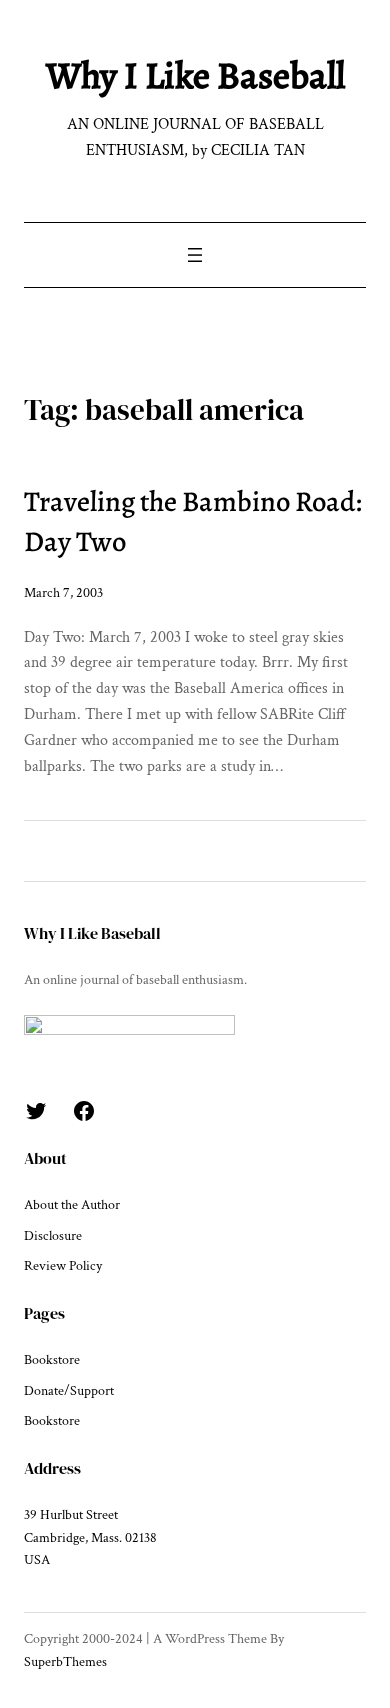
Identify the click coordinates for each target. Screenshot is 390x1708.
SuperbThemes (65, 1662)
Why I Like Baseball (195, 75)
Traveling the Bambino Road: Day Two (193, 521)
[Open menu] (195, 255)
